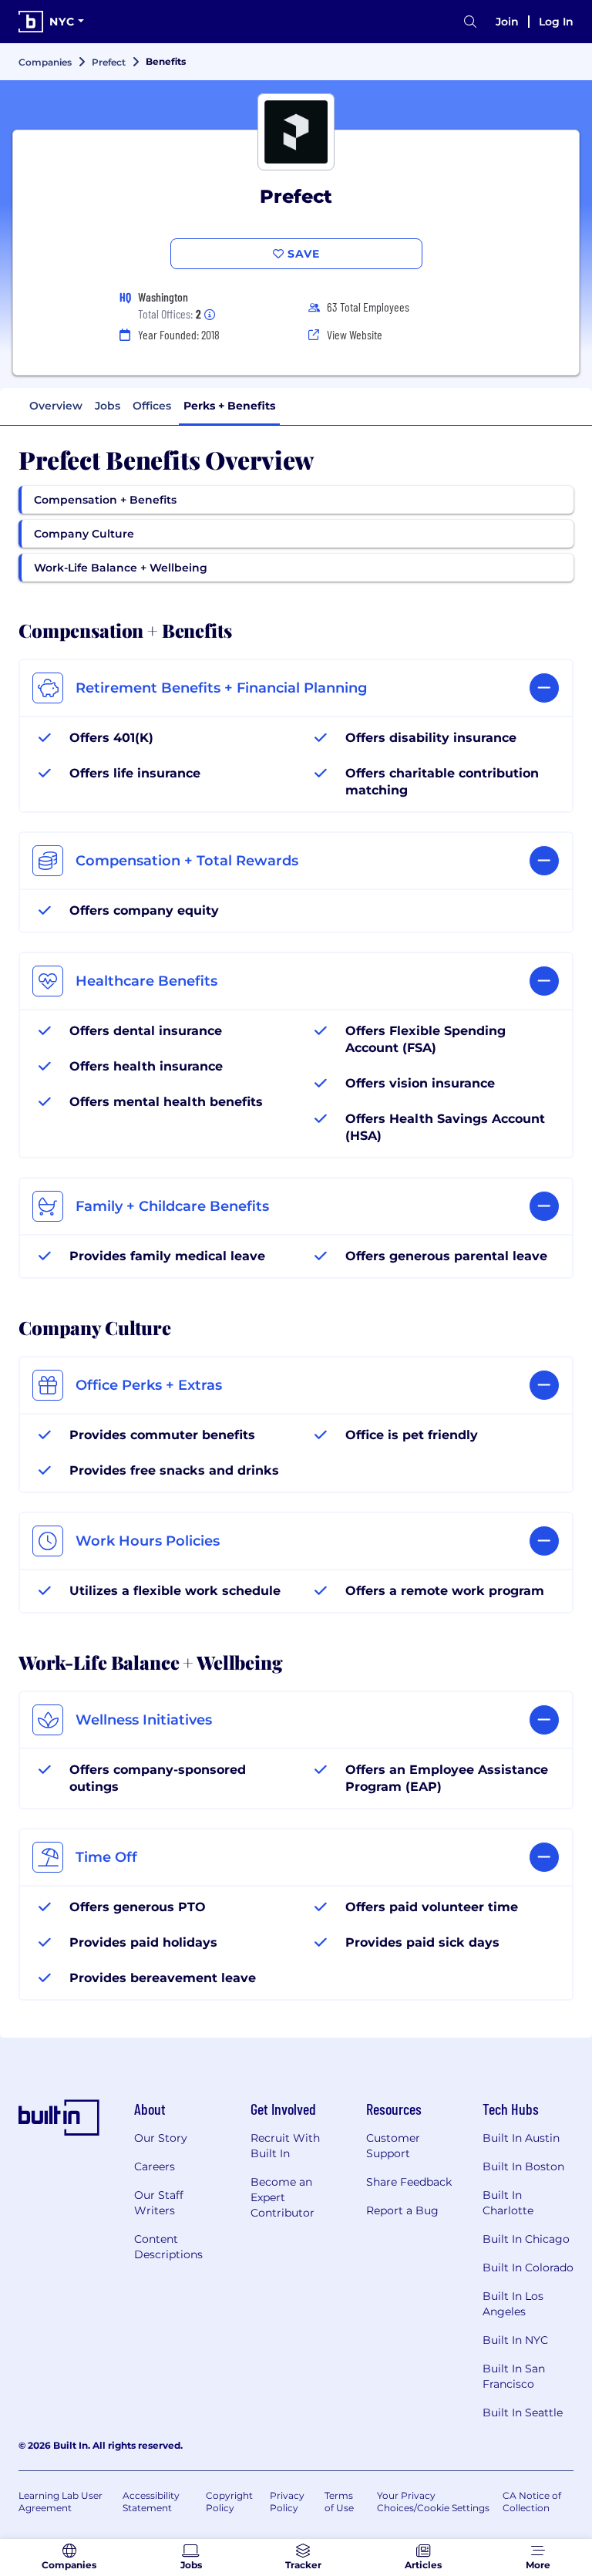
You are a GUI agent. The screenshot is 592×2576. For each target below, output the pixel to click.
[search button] (470, 22)
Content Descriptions (168, 2247)
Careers (155, 2166)
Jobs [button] (108, 406)
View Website (355, 334)
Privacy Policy (287, 2502)
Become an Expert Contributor (283, 2197)
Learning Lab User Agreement (61, 2502)
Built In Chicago (526, 2239)
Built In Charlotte (508, 2203)
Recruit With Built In (285, 2146)
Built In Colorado (528, 2267)
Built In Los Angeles (513, 2304)
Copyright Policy (229, 2502)
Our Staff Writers (159, 2203)
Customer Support (393, 2146)
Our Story (161, 2138)
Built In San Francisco (514, 2376)
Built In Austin (521, 2138)
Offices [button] (152, 406)
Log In (556, 22)
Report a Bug (402, 2210)
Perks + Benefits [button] (229, 406)
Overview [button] (56, 406)
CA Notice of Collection (532, 2502)
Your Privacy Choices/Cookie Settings (433, 2502)
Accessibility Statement (151, 2502)
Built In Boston (523, 2166)
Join (507, 22)
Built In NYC (515, 2340)
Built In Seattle (523, 2412)
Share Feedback (409, 2182)
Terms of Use (339, 2502)
